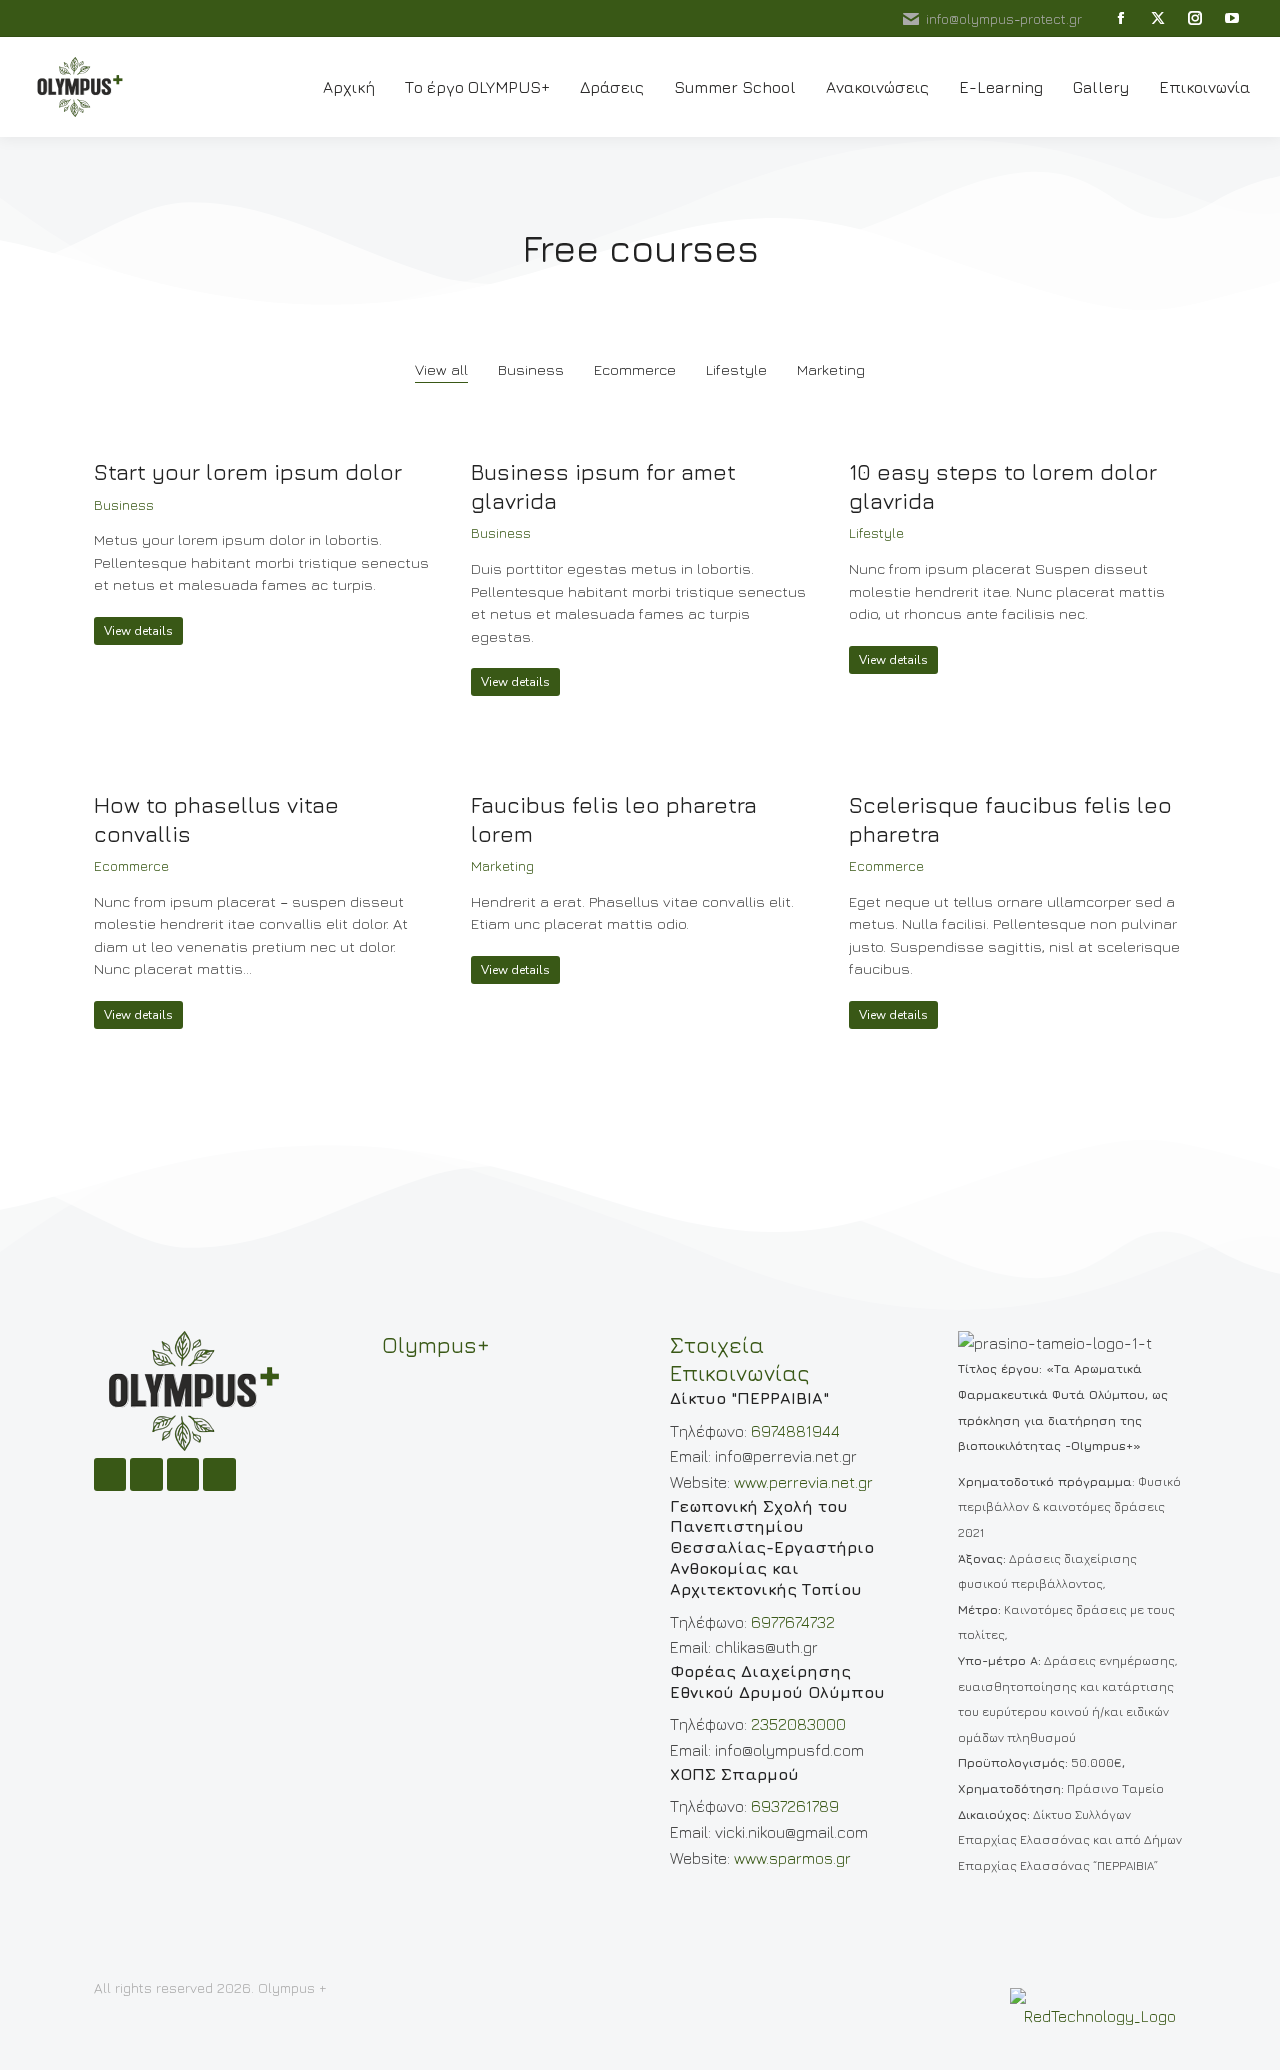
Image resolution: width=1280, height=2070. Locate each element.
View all (441, 369)
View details (138, 631)
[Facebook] (110, 1474)
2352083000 (798, 1724)
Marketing (831, 369)
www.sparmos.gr (792, 1858)
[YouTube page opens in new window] (1231, 18)
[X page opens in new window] (1157, 18)
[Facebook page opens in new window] (1120, 18)
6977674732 (793, 1622)
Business (531, 369)
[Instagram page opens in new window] (1194, 18)
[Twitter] (183, 1474)
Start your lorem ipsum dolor (248, 472)
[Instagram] (146, 1474)
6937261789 (795, 1806)
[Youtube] (219, 1474)
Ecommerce (635, 369)
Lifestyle (736, 369)
